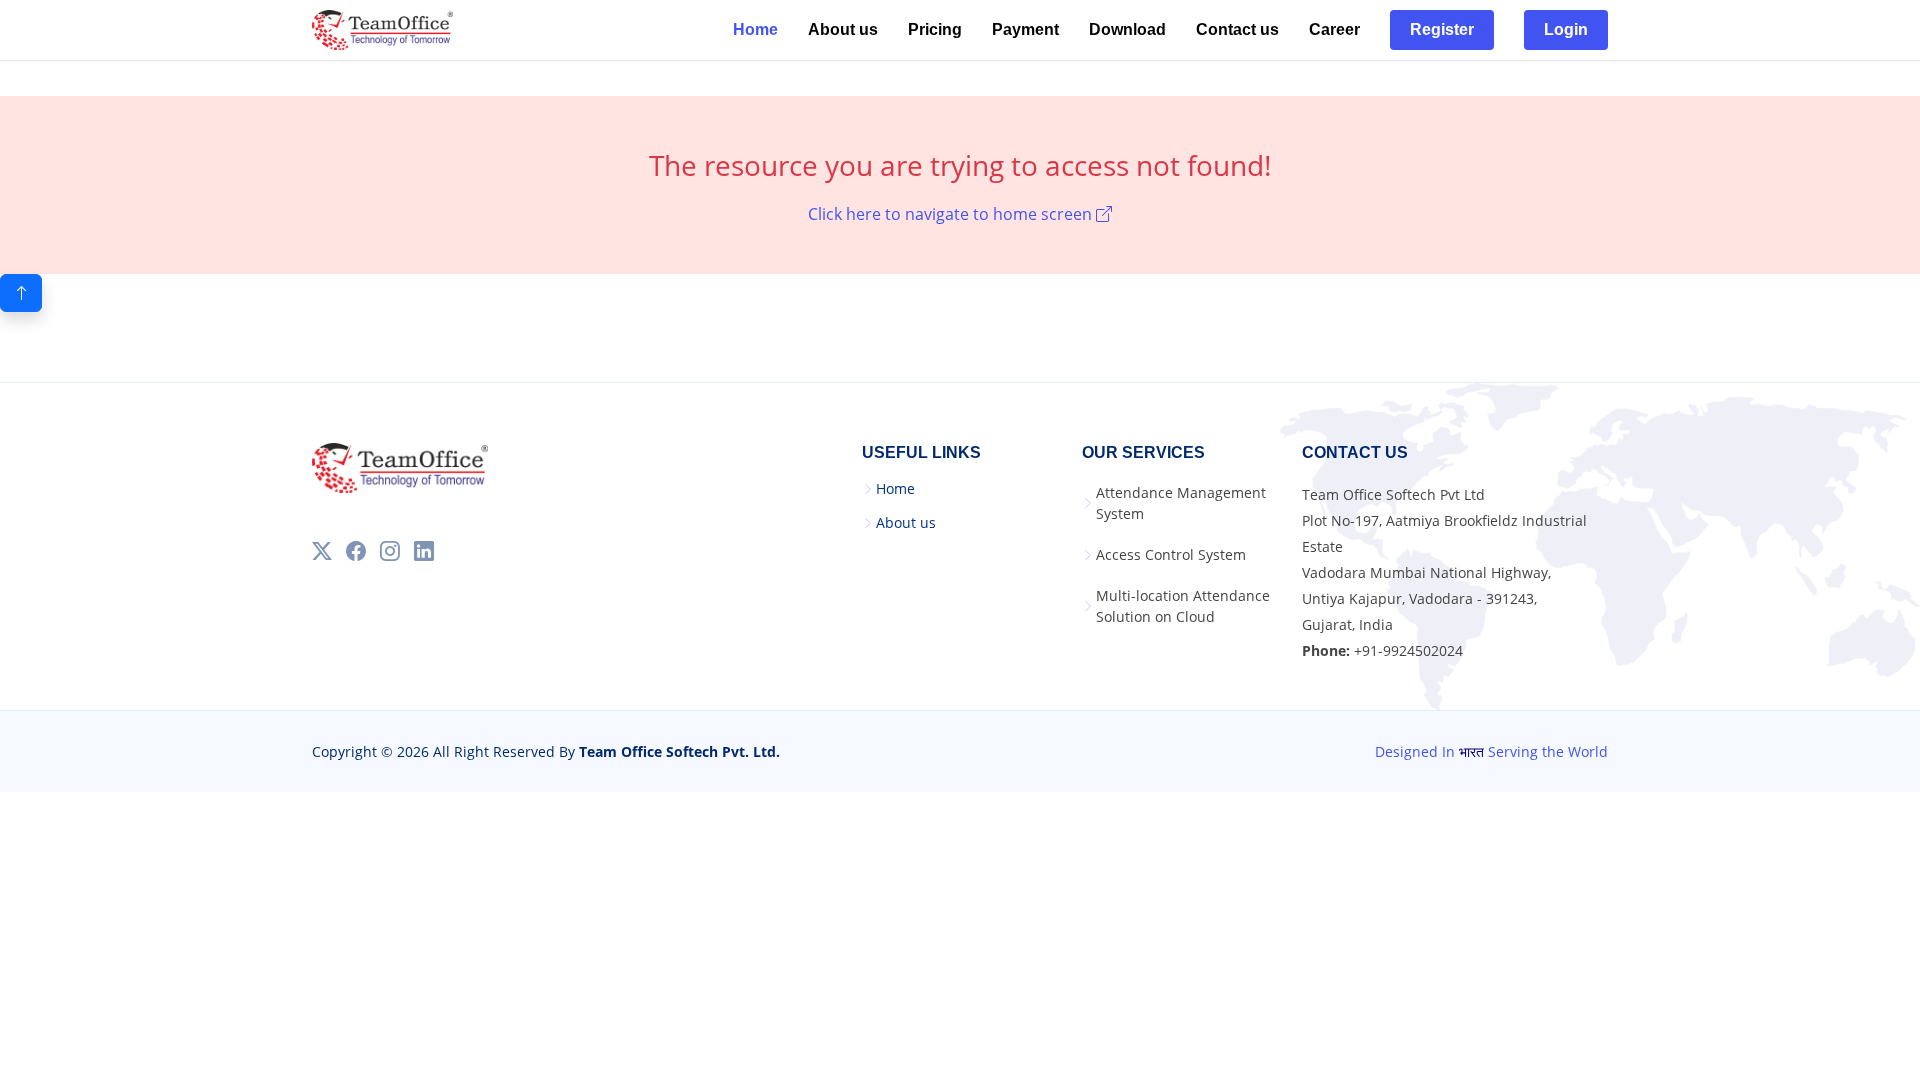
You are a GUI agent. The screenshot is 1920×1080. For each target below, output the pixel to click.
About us (843, 29)
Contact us (1237, 29)
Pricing (935, 29)
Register (1442, 29)
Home (755, 29)
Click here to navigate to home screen (952, 214)
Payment (1025, 29)
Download (1127, 29)
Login (1566, 29)
